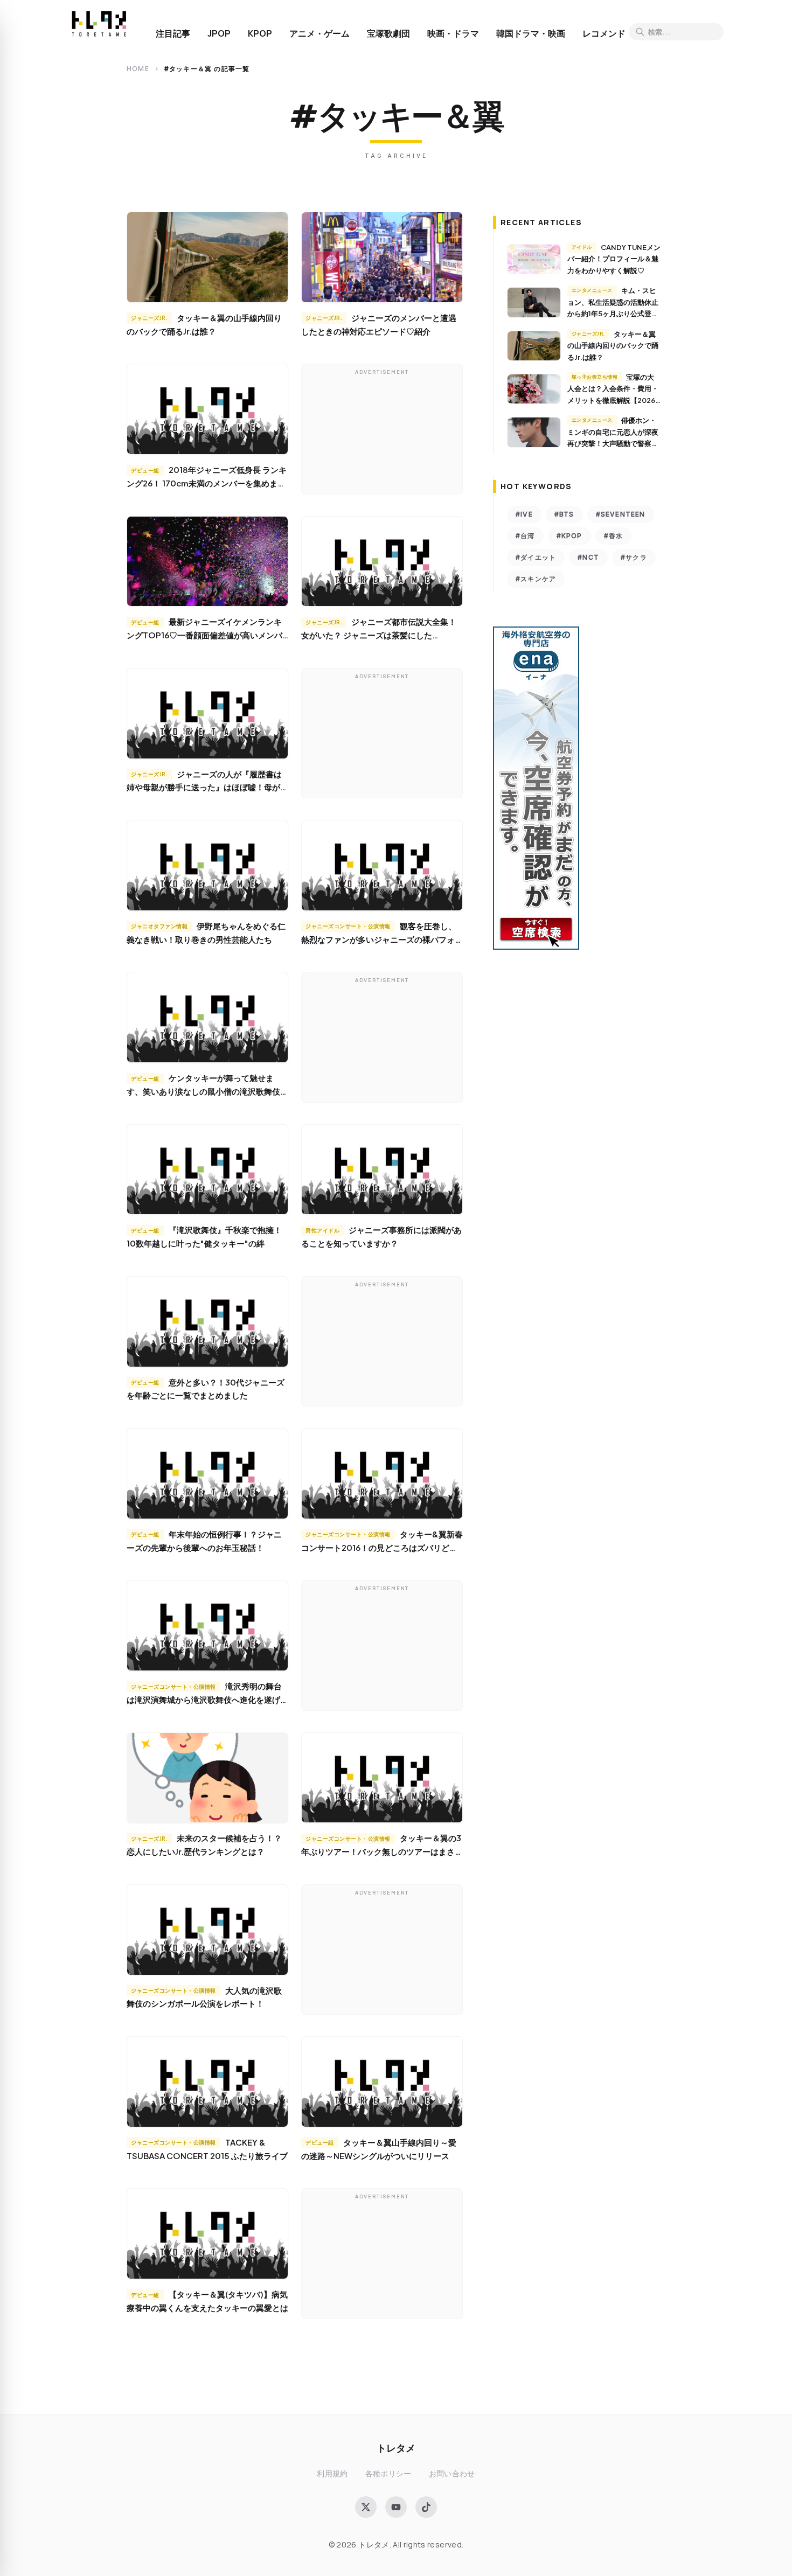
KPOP (260, 33)
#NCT (588, 557)
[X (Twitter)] (366, 2507)
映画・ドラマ (453, 33)
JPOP (219, 33)
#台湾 (525, 536)
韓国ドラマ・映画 (531, 33)
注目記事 (173, 33)
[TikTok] (426, 2507)
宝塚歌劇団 (388, 33)
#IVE (524, 514)
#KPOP (569, 536)
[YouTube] (396, 2507)
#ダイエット (536, 557)
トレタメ (396, 2448)
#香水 (614, 536)
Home (138, 69)
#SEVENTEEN (621, 514)
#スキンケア (536, 579)
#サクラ (634, 557)
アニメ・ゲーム (319, 33)
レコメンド (604, 33)
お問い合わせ (452, 2473)
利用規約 (332, 2473)
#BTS (564, 514)
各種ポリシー (388, 2473)
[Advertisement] (382, 431)
